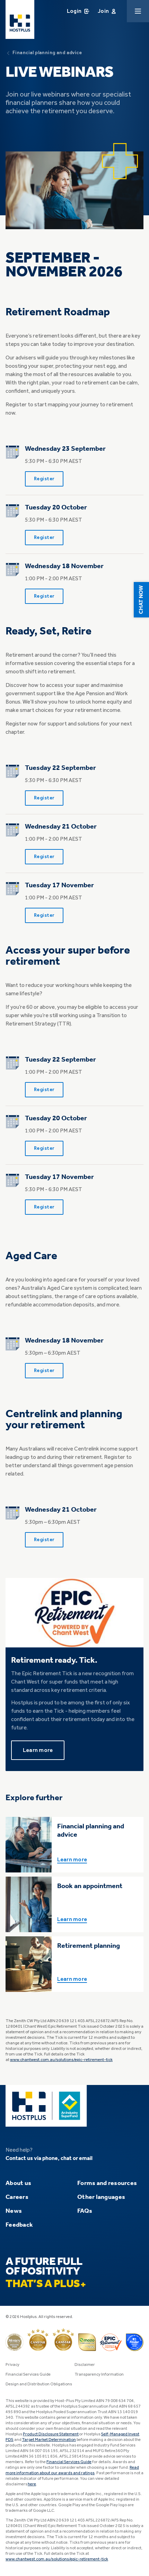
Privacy (12, 2365)
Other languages (101, 2197)
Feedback (19, 2225)
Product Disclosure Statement (51, 2434)
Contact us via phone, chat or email (49, 2159)
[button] (141, 600)
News (14, 2211)
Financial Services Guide (28, 2375)
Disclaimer (85, 2365)
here (32, 2484)
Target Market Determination (49, 2440)
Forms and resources (107, 2183)
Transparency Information (99, 2375)
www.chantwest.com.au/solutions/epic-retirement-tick (61, 2060)
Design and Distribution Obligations (39, 2384)
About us (18, 2183)
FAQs (85, 2211)
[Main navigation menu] (138, 11)
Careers (17, 2197)
